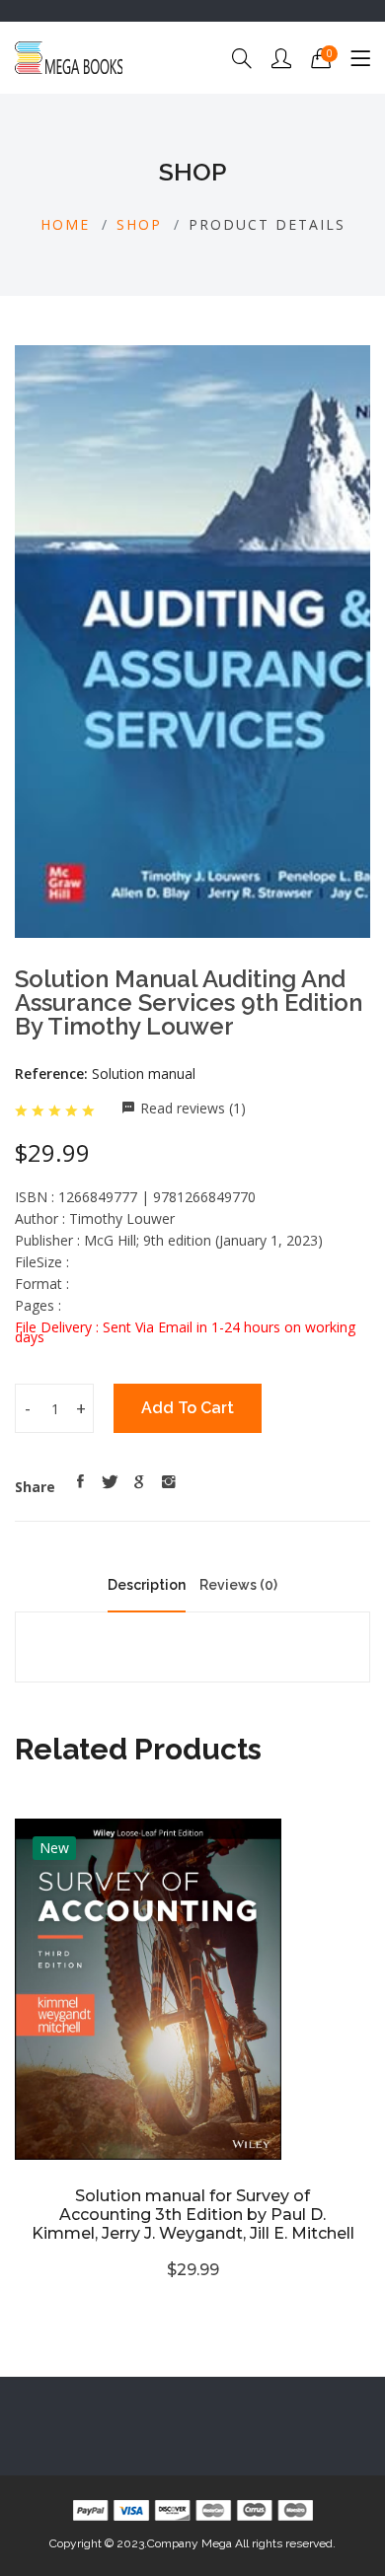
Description (147, 1585)
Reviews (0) (238, 1585)
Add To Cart (188, 1408)
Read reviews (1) (193, 1108)
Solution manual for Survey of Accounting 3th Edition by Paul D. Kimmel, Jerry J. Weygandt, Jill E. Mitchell (193, 2215)
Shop (139, 224)
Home (65, 224)
